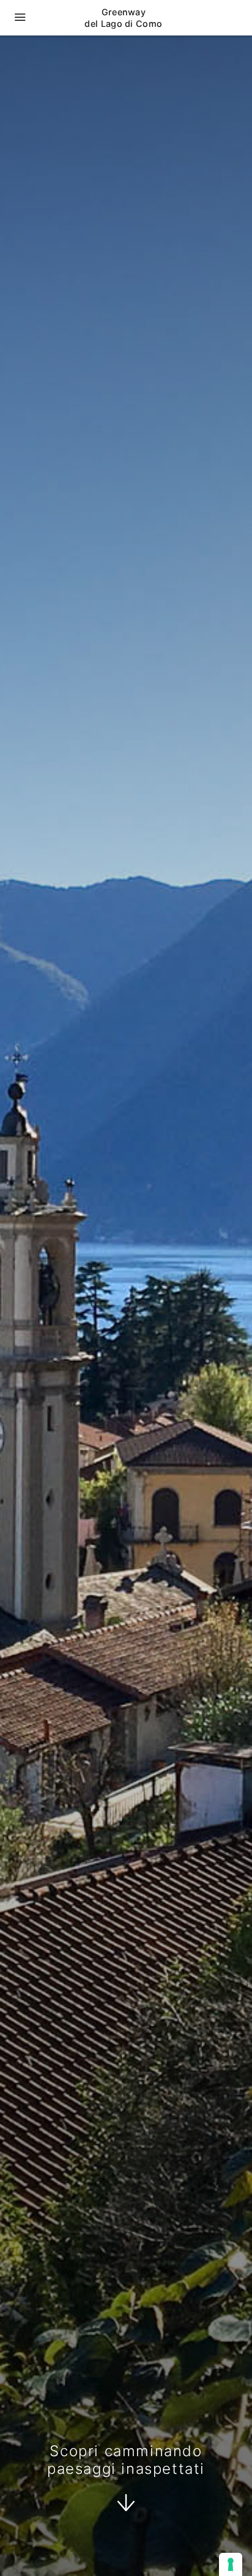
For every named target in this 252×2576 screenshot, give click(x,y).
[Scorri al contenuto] (126, 2505)
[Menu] (20, 18)
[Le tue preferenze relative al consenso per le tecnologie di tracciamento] (231, 2564)
